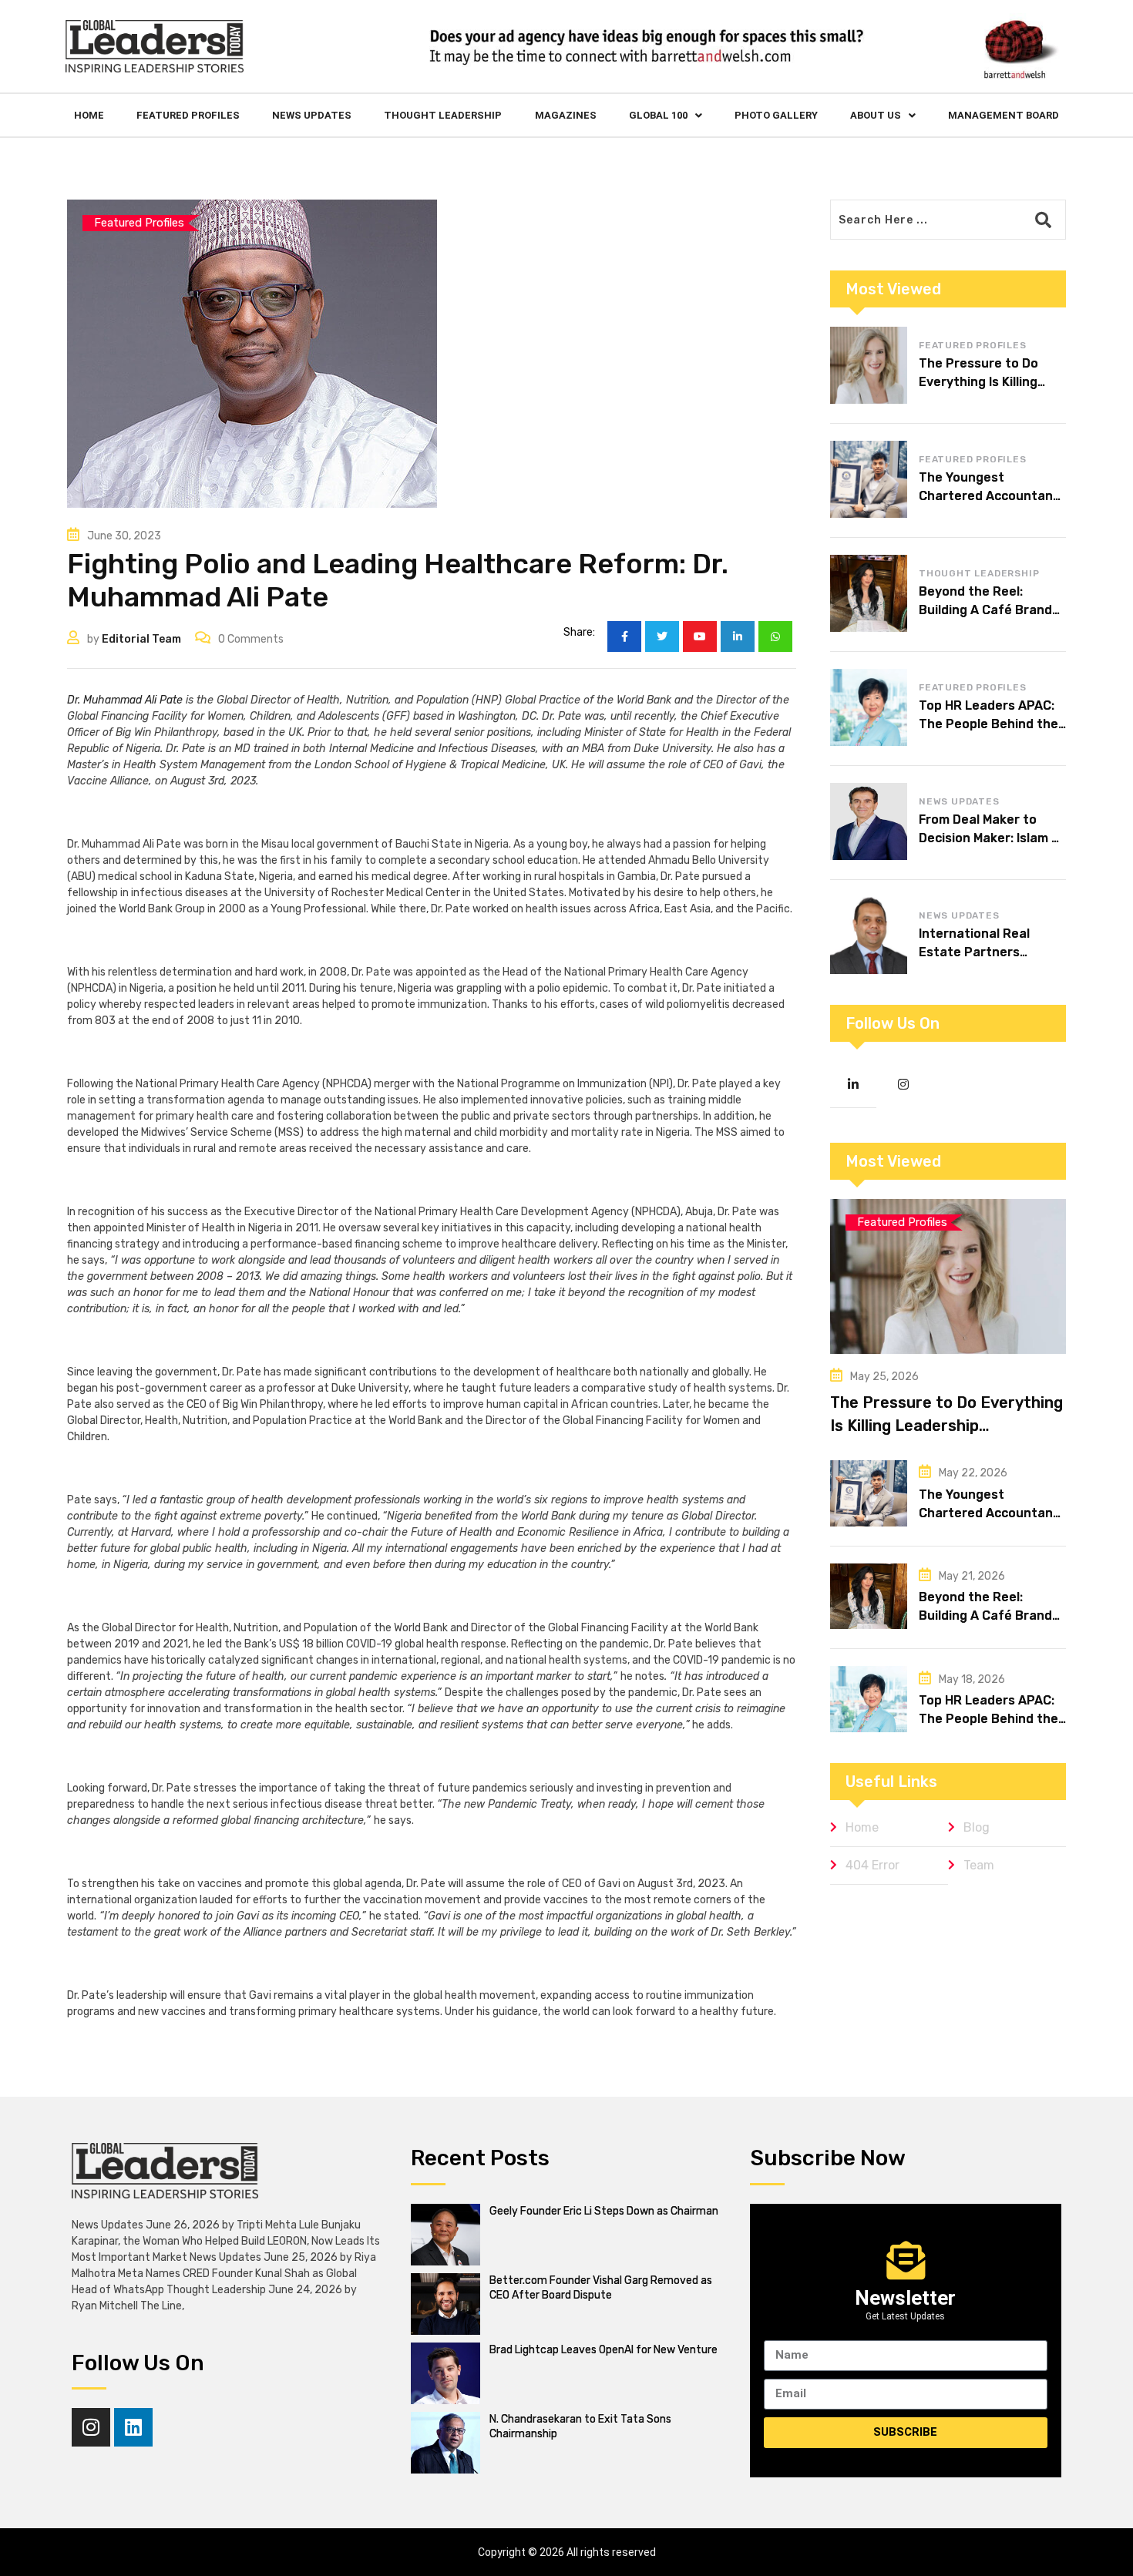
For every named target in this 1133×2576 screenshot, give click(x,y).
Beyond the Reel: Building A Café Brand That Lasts (985, 610)
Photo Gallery (776, 115)
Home (89, 115)
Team (979, 1865)
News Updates (312, 115)
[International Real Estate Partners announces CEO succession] (869, 935)
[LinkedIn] (738, 636)
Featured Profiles (188, 115)
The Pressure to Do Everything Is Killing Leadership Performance (946, 1426)
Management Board (1004, 115)
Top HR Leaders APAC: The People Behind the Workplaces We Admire (988, 724)
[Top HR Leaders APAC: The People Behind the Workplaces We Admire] (869, 707)
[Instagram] (91, 2427)
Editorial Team (141, 639)
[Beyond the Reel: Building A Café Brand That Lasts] (869, 593)
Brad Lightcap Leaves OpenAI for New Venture (603, 2350)
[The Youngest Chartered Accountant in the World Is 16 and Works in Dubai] (869, 479)
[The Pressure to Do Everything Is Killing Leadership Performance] (869, 365)
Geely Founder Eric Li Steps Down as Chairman (604, 2211)
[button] (666, 115)
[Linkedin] (133, 2427)
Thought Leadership (443, 115)
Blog (977, 1827)
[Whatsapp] (775, 636)
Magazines (566, 115)
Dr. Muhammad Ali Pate (125, 700)
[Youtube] (700, 636)
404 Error (872, 1865)
